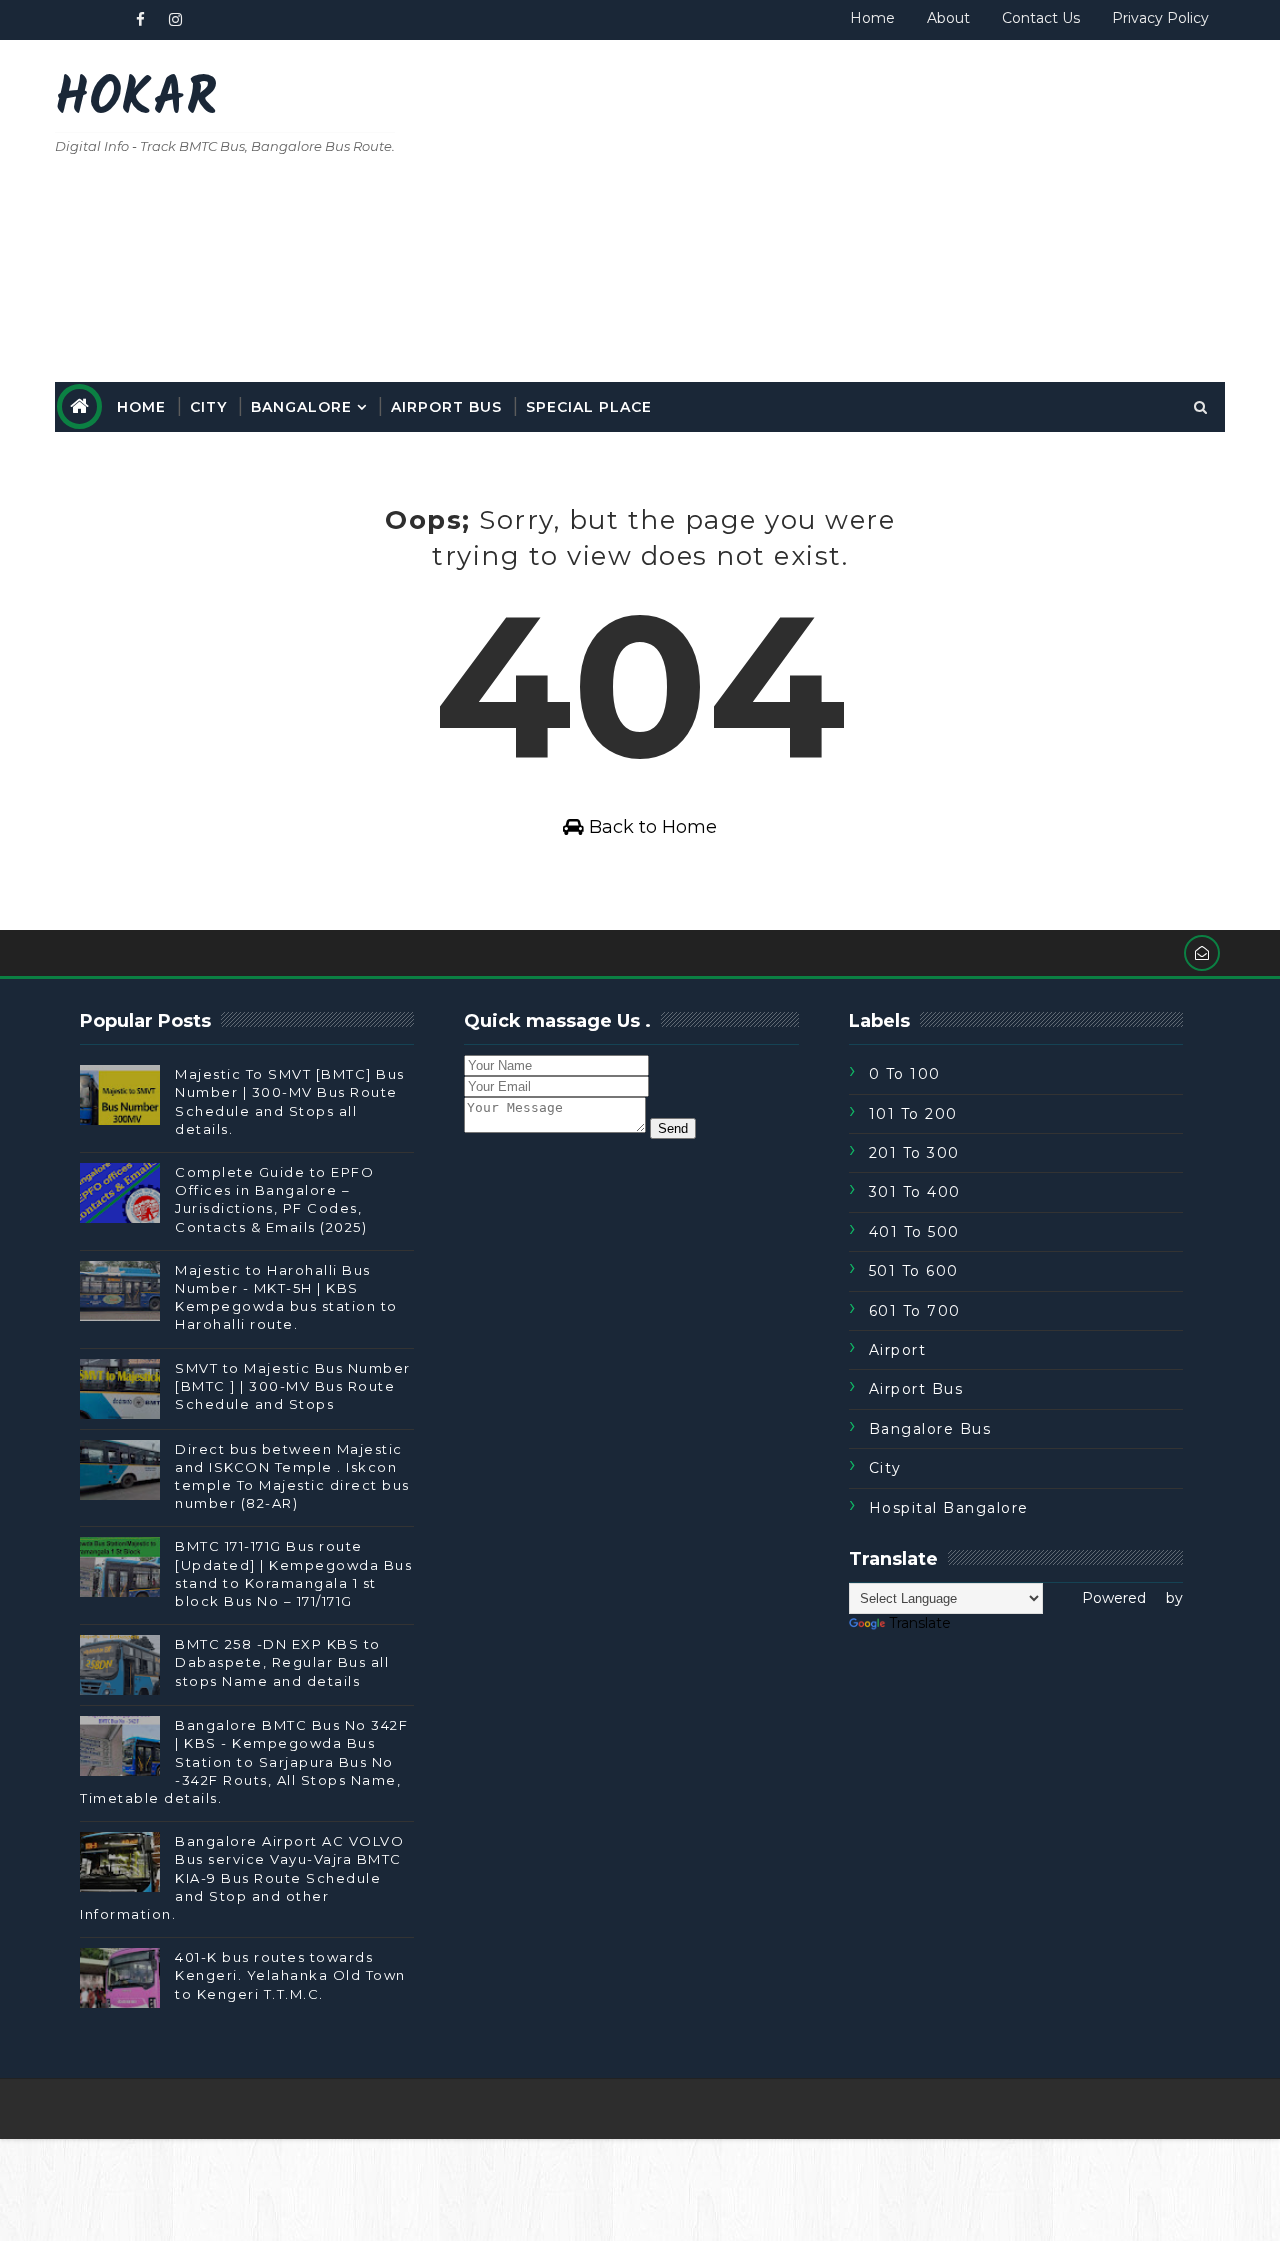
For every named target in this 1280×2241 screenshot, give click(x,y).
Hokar (136, 100)
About (948, 18)
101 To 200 (913, 1114)
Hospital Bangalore (949, 1508)
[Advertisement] (860, 212)
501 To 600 (914, 1271)
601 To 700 (915, 1311)
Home (872, 18)
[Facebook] (1205, 2109)
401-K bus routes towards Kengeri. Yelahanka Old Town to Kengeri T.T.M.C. (290, 1975)
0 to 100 (905, 1074)
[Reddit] (70, 20)
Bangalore (301, 407)
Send (673, 1128)
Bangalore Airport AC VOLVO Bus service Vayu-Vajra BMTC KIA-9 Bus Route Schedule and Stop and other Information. (242, 1877)
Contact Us (1041, 18)
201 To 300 (914, 1153)
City (208, 407)
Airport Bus (446, 407)
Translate (920, 1623)
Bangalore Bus (930, 1429)
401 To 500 (914, 1232)
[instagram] (175, 20)
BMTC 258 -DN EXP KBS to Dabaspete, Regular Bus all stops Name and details (282, 1662)
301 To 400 (915, 1192)
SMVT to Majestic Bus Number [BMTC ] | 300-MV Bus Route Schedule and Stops (293, 1386)
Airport (898, 1350)
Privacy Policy (1160, 18)
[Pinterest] (105, 20)
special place (589, 407)
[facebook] (140, 20)
